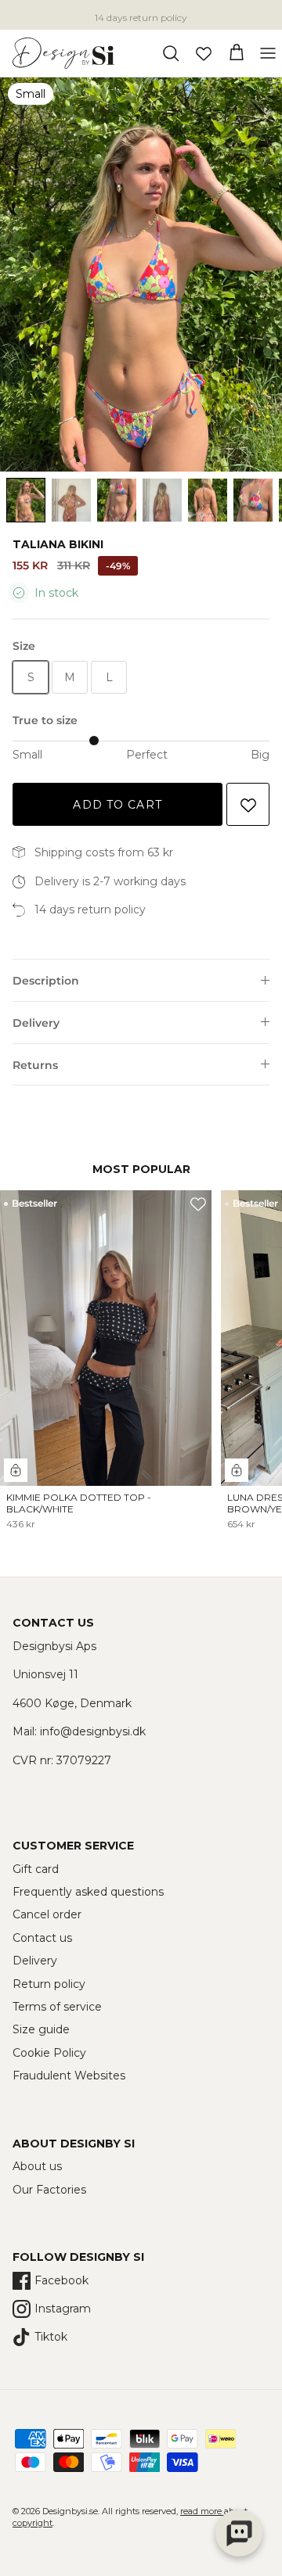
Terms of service (57, 2007)
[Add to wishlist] (248, 804)
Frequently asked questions (88, 1892)
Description (46, 981)
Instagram (63, 2309)
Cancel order (47, 1914)
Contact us (42, 1938)
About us (37, 2166)
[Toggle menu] (268, 53)
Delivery (36, 1023)
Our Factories (49, 2190)
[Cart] (237, 53)
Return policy (49, 1984)
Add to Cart (117, 805)
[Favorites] (204, 53)
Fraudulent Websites (69, 2076)
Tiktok (51, 2337)
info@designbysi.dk (93, 1731)
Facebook (61, 2280)
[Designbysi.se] (63, 53)
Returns (35, 1065)
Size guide (41, 2029)
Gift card (36, 1869)
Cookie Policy (49, 2053)
